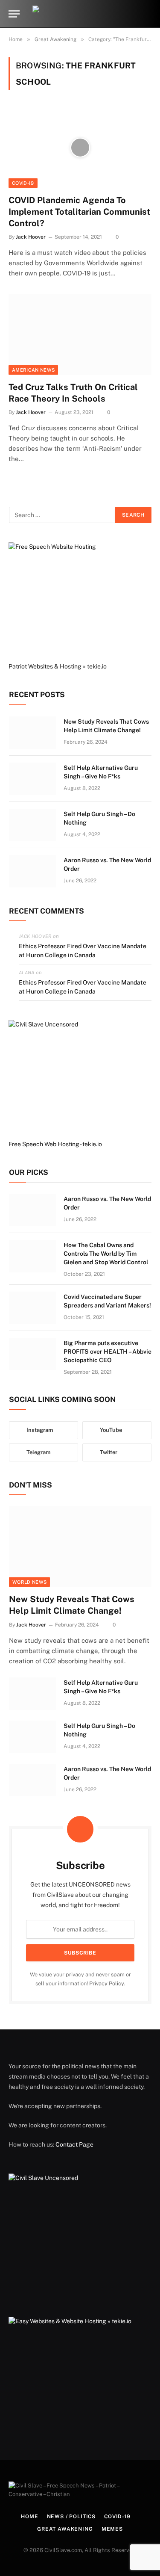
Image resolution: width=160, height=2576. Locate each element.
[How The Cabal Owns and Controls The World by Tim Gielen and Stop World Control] (32, 1256)
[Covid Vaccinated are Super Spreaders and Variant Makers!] (32, 1308)
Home (29, 2517)
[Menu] (14, 14)
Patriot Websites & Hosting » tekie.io (58, 666)
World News (29, 1582)
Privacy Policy (106, 1983)
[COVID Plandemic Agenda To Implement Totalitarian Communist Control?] (80, 147)
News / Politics (71, 2517)
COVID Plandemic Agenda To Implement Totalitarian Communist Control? (79, 212)
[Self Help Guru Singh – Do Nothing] (32, 825)
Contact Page (74, 2144)
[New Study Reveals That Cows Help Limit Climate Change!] (32, 733)
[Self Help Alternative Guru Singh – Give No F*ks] (32, 779)
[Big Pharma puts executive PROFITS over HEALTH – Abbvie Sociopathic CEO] (32, 1354)
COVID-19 (23, 183)
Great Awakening (65, 2529)
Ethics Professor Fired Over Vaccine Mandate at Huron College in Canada (83, 951)
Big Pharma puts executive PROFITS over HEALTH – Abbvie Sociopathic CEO (108, 1352)
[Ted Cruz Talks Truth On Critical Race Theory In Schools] (80, 334)
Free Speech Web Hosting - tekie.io (55, 1144)
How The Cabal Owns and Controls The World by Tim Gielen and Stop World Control (106, 1254)
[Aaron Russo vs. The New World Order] (32, 871)
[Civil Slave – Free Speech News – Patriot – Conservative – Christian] (80, 14)
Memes (112, 2529)
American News (33, 370)
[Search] (148, 14)
